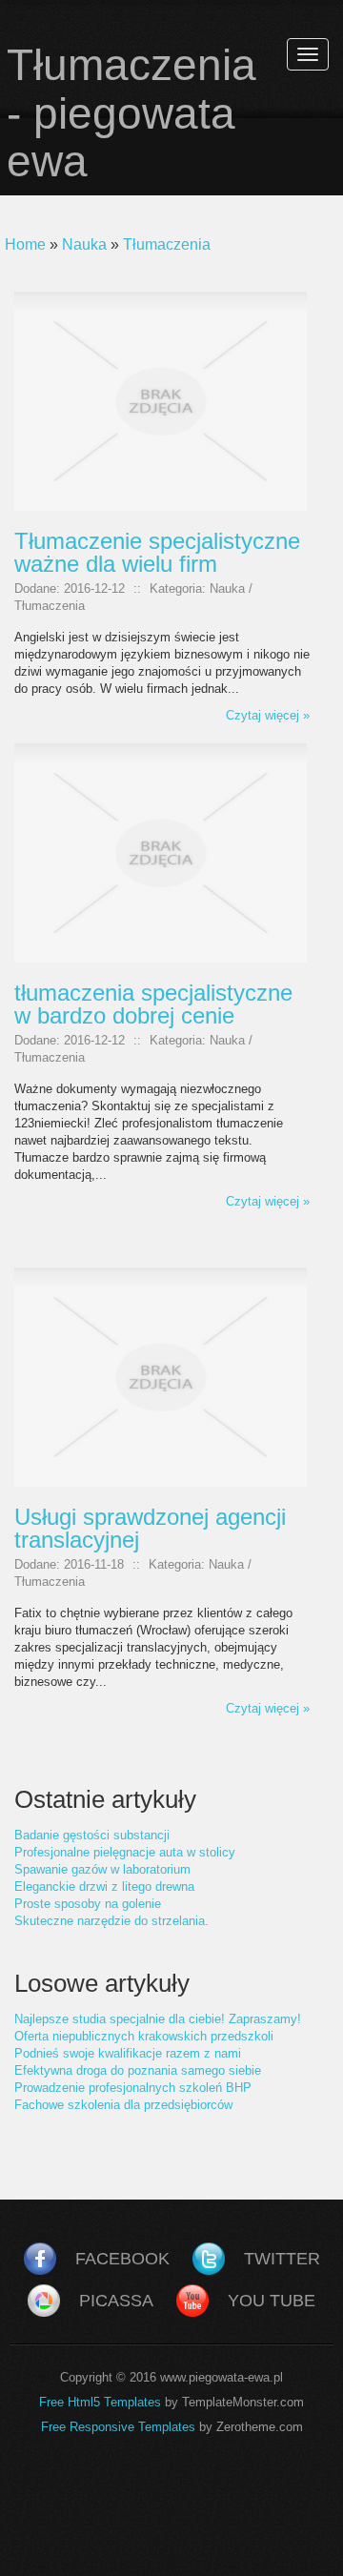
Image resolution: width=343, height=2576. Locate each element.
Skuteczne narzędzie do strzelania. (111, 1921)
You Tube (272, 2301)
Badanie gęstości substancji (92, 1835)
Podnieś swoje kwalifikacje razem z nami (128, 2053)
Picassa (116, 2301)
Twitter (282, 2259)
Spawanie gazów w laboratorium (102, 1869)
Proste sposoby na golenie (88, 1904)
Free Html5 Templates (100, 2402)
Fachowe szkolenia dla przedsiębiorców (123, 2105)
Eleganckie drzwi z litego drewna (104, 1886)
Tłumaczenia (167, 244)
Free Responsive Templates (118, 2427)
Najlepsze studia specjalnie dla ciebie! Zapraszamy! (158, 2019)
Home (25, 244)
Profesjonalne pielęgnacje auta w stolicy (125, 1852)
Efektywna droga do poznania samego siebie (138, 2070)
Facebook (122, 2259)
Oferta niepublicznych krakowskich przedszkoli (144, 2036)
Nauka (84, 244)
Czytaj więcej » (268, 715)
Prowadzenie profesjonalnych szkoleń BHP (133, 2088)
